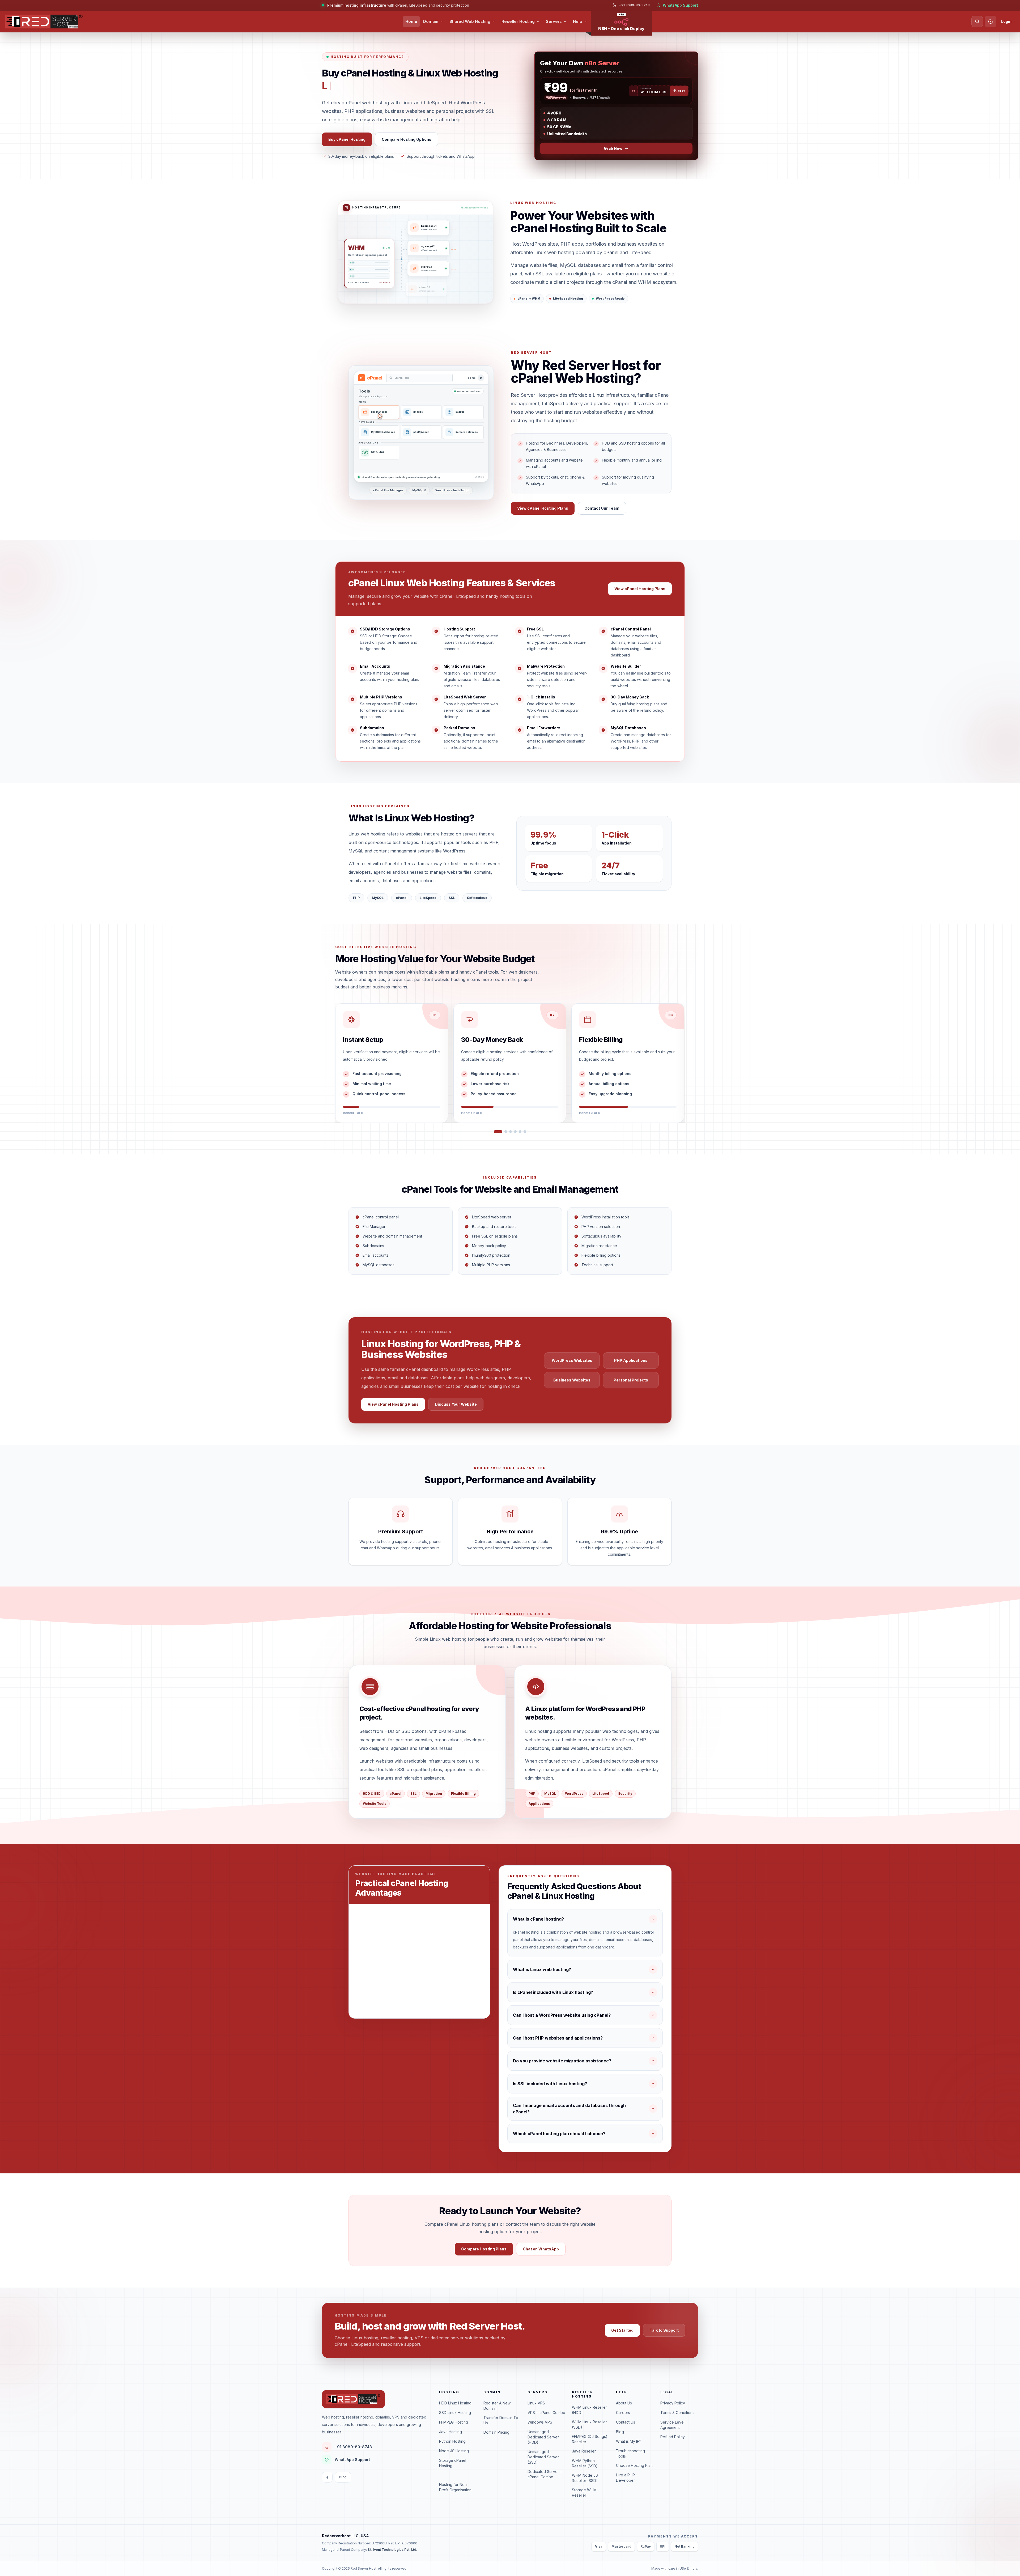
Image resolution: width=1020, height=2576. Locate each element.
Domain (431, 21)
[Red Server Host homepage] (44, 22)
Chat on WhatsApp (541, 2249)
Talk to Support (664, 2330)
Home (411, 21)
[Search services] (977, 22)
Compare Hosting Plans (484, 2249)
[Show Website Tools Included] (525, 1132)
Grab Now (613, 148)
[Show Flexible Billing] (505, 1132)
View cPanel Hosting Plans (543, 508)
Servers (554, 21)
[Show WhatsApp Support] (512, 1132)
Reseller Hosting (518, 21)
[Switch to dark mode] (991, 22)
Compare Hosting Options (407, 139)
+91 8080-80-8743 (634, 5)
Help (578, 21)
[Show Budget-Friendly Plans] (520, 1132)
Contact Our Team (602, 508)
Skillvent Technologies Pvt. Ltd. (392, 2550)
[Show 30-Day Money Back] (500, 1132)
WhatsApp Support (680, 5)
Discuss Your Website (456, 1404)
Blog (343, 2477)
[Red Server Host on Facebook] (327, 2477)
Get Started (622, 2330)
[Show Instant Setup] (495, 1132)
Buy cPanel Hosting (347, 139)
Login (1006, 21)
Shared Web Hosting (470, 21)
